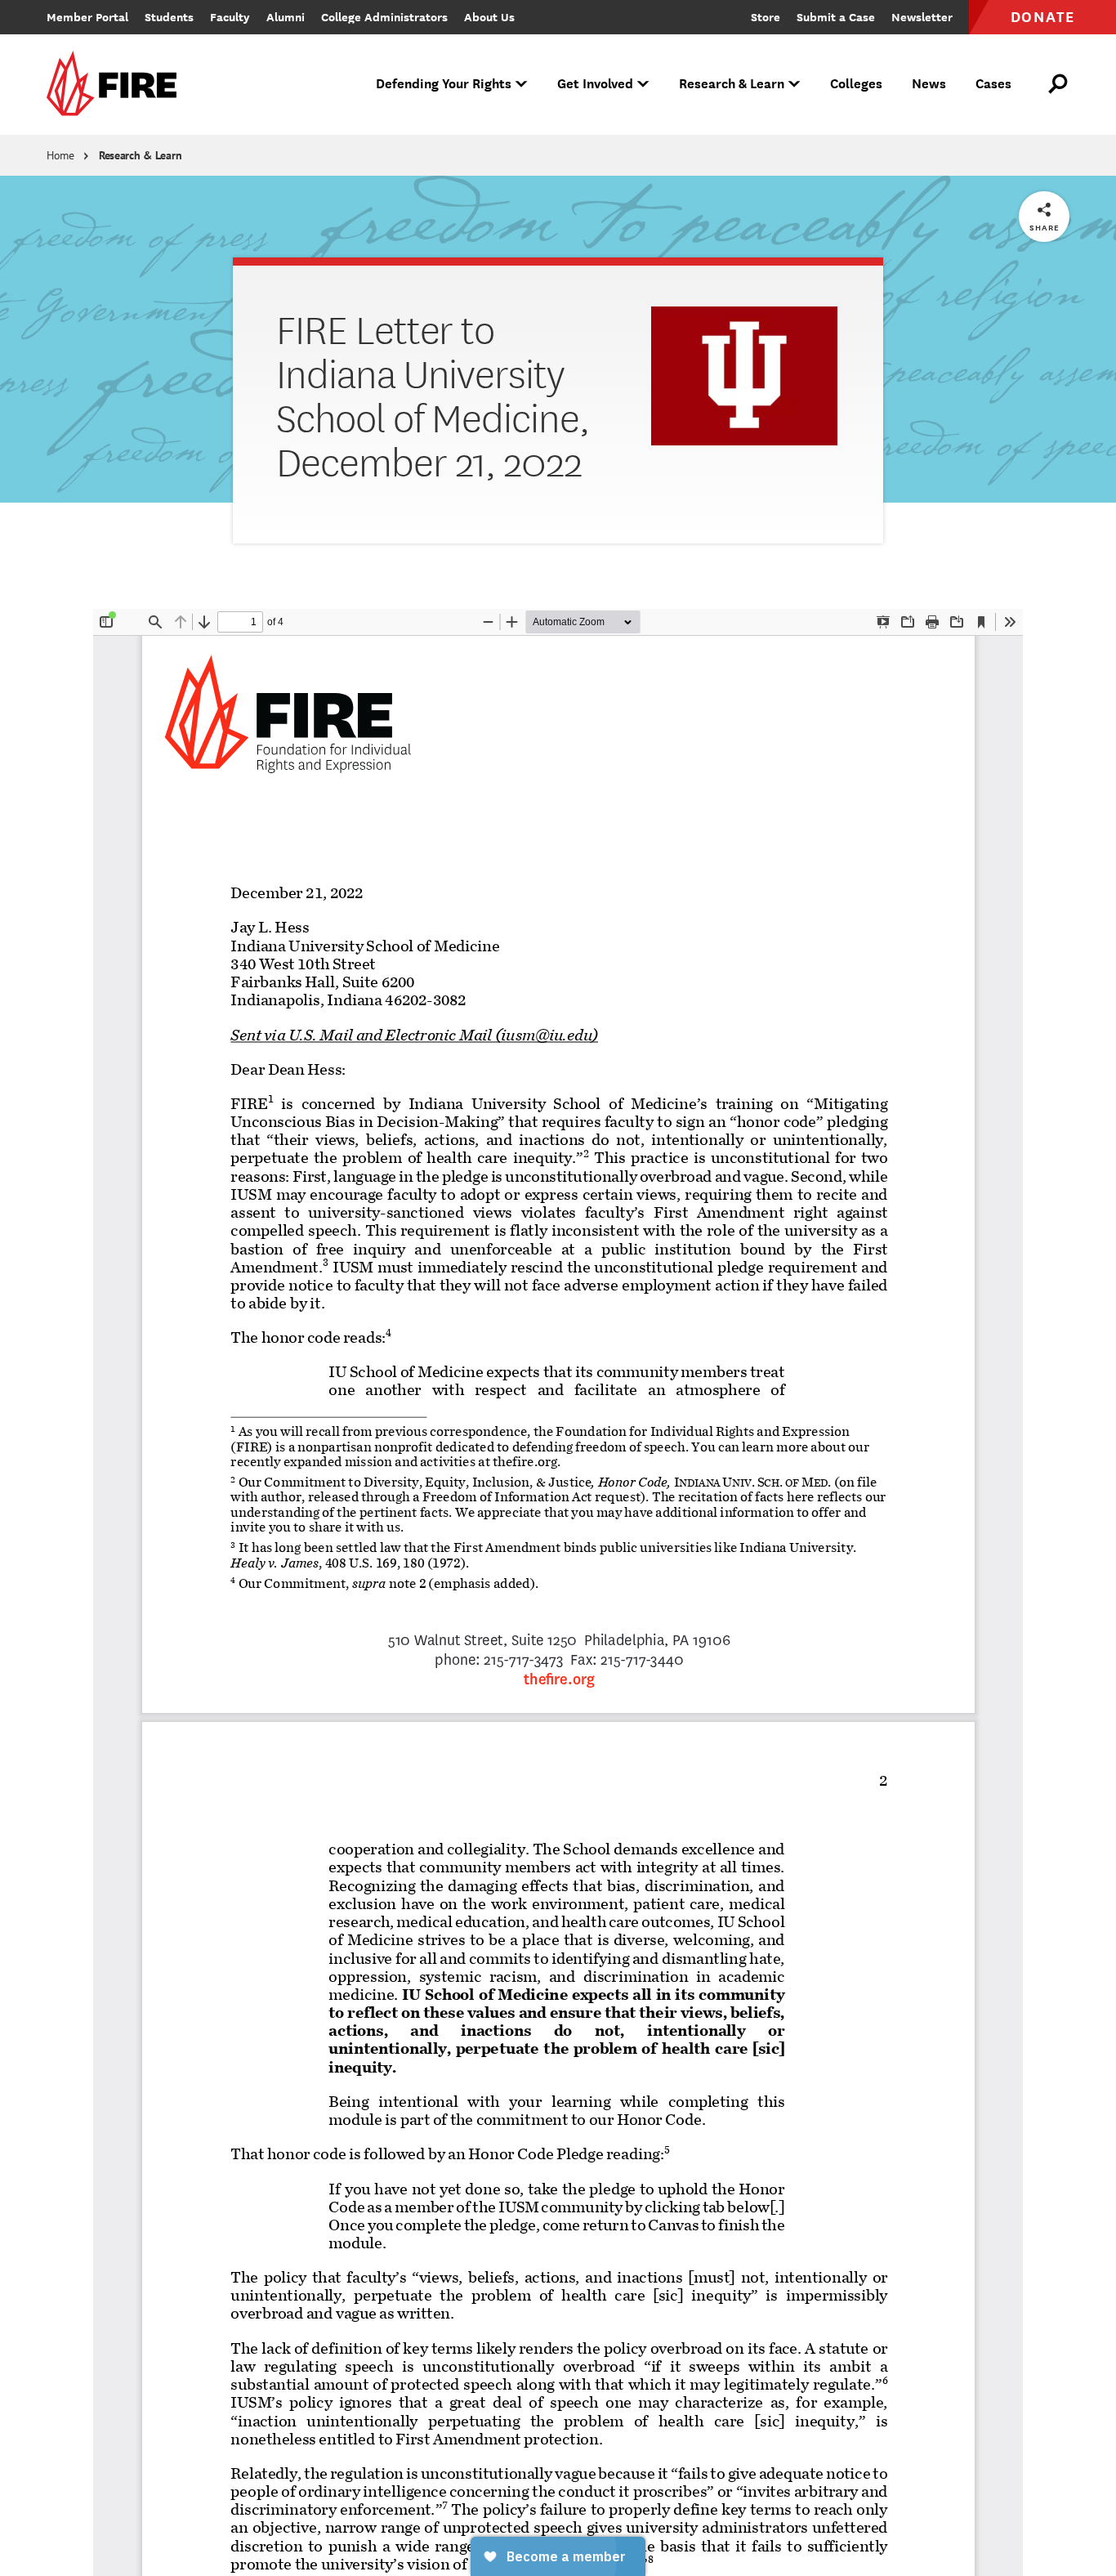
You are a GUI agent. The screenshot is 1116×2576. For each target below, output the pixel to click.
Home (60, 155)
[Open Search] (1059, 84)
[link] (117, 85)
